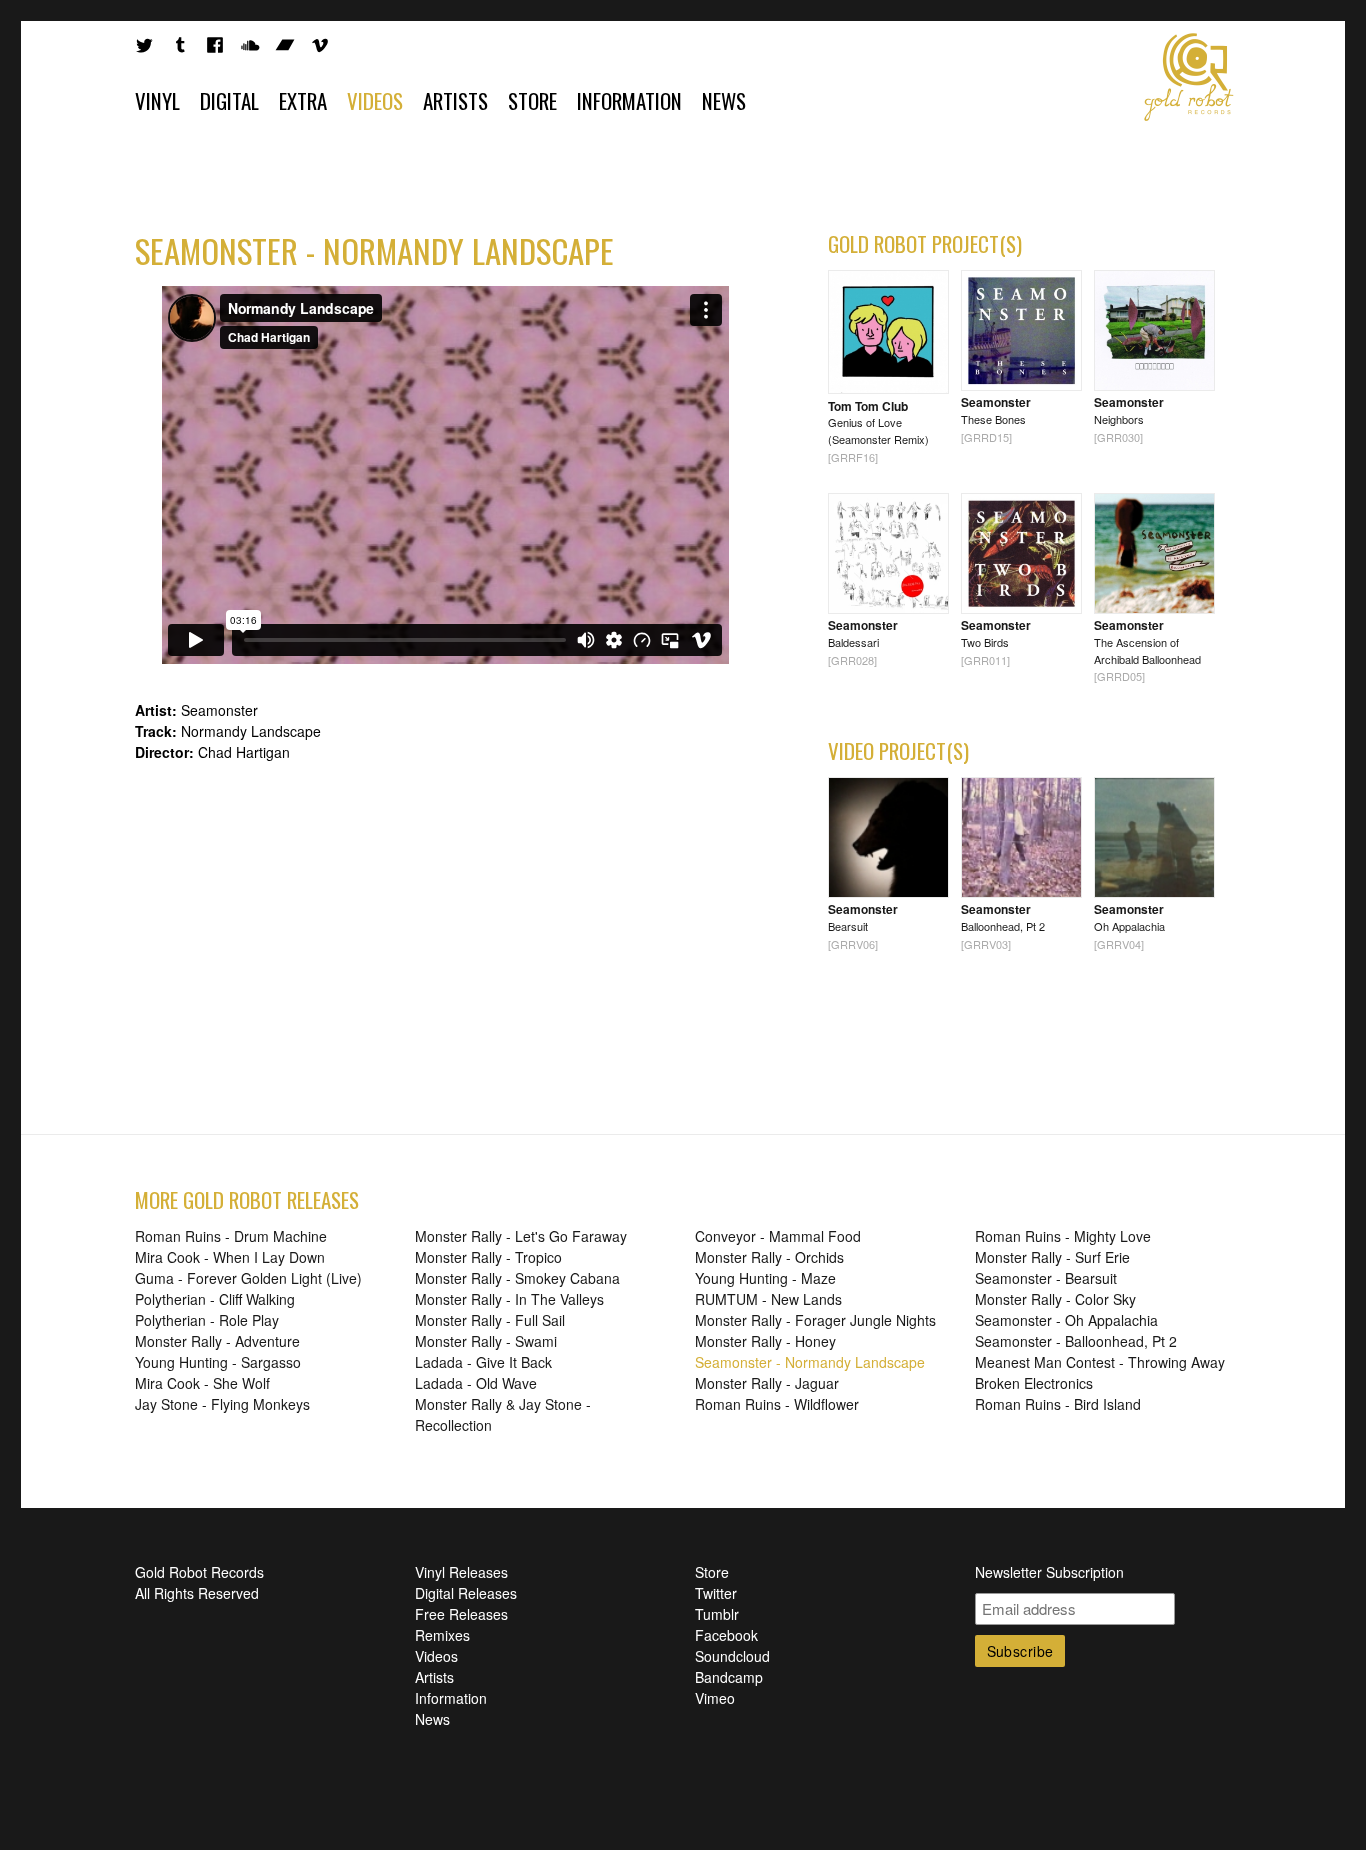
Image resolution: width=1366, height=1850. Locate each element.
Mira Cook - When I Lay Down (230, 1257)
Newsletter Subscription (1049, 1572)
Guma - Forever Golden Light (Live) (248, 1278)
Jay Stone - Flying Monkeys (222, 1404)
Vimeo (715, 1698)
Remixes (442, 1635)
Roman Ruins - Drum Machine (231, 1236)
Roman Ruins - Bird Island (1058, 1404)
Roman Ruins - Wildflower (777, 1404)
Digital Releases (466, 1593)
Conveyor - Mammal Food (778, 1236)
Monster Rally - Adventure (217, 1341)
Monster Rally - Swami (486, 1341)
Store (532, 100)
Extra (303, 100)
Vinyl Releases (461, 1572)
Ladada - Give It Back (483, 1362)
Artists (455, 100)
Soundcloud (732, 1656)
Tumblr (717, 1614)
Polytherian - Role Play (207, 1320)
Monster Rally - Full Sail (490, 1320)
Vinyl (157, 100)
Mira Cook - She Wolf (202, 1383)
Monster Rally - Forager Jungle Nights (815, 1320)
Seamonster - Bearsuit (1046, 1278)
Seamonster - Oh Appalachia (1066, 1320)
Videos (375, 100)
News (724, 100)
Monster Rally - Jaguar (767, 1383)
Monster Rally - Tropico (488, 1257)
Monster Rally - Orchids (769, 1257)
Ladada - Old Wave (476, 1383)
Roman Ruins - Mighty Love (1063, 1236)
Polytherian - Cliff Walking (215, 1299)
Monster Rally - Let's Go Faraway (521, 1236)
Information (629, 100)
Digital (229, 100)
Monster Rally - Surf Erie (1052, 1257)
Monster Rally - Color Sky (1055, 1299)
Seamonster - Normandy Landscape (810, 1362)
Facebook (726, 1635)
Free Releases (461, 1614)
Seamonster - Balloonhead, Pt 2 (1076, 1341)
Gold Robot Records (1189, 77)
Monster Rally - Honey (765, 1341)
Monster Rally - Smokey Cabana (517, 1278)
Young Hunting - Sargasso (218, 1362)
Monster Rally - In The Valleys (509, 1299)
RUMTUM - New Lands (768, 1299)
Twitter (716, 1593)
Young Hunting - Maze (765, 1278)
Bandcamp (729, 1677)
